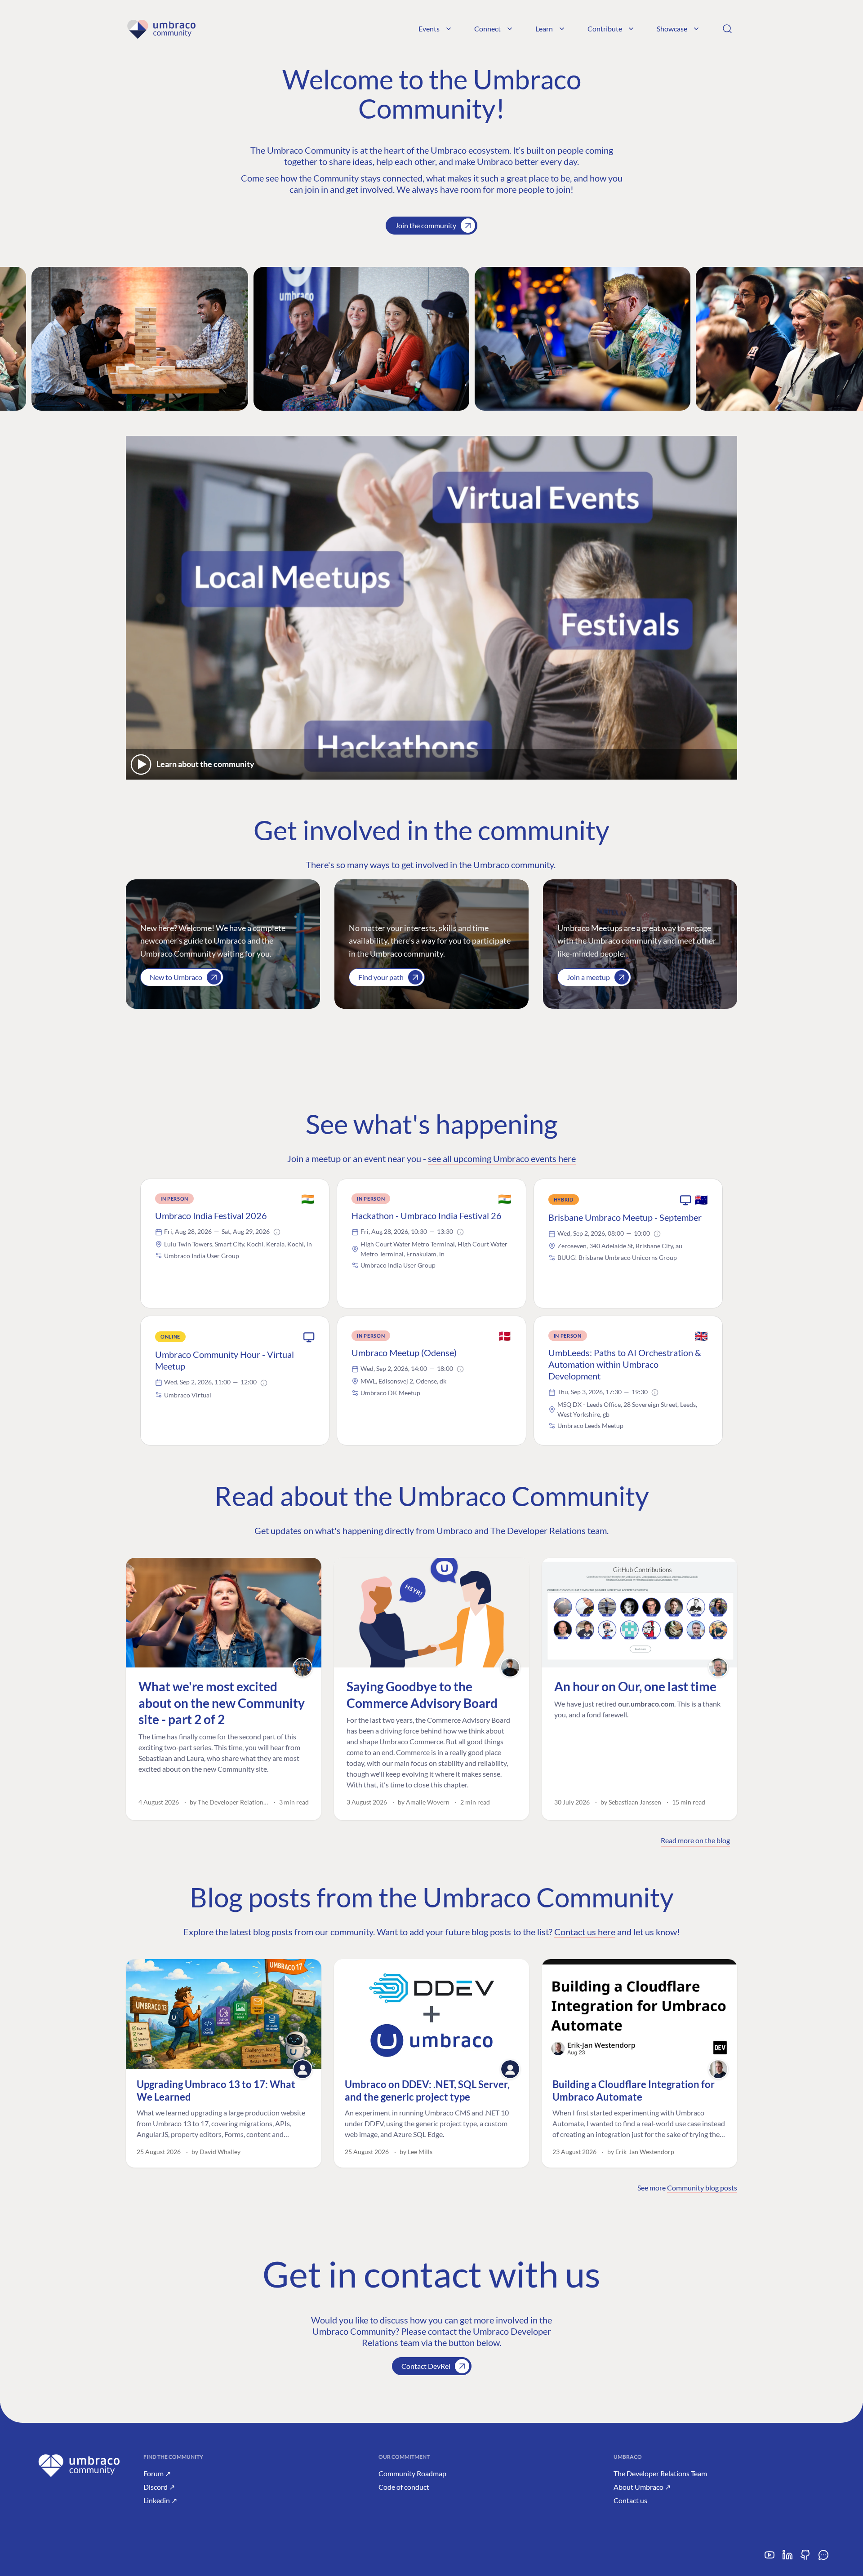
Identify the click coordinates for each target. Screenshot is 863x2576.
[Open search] (727, 29)
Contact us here (585, 1932)
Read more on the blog (695, 1840)
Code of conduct (404, 2487)
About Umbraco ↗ (642, 2487)
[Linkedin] (787, 2558)
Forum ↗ (157, 2473)
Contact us (630, 2500)
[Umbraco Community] (161, 29)
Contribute (605, 29)
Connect (487, 29)
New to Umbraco (176, 977)
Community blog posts (702, 2188)
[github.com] (805, 2558)
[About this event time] (277, 1232)
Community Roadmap (412, 2473)
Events (429, 29)
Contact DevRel (426, 2366)
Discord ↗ (159, 2487)
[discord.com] (823, 2558)
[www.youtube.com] (770, 2558)
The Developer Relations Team (660, 2473)
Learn (544, 29)
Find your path (381, 977)
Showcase (672, 29)
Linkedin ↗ (160, 2500)
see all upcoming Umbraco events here (502, 1158)
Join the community (426, 225)
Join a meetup (588, 977)
